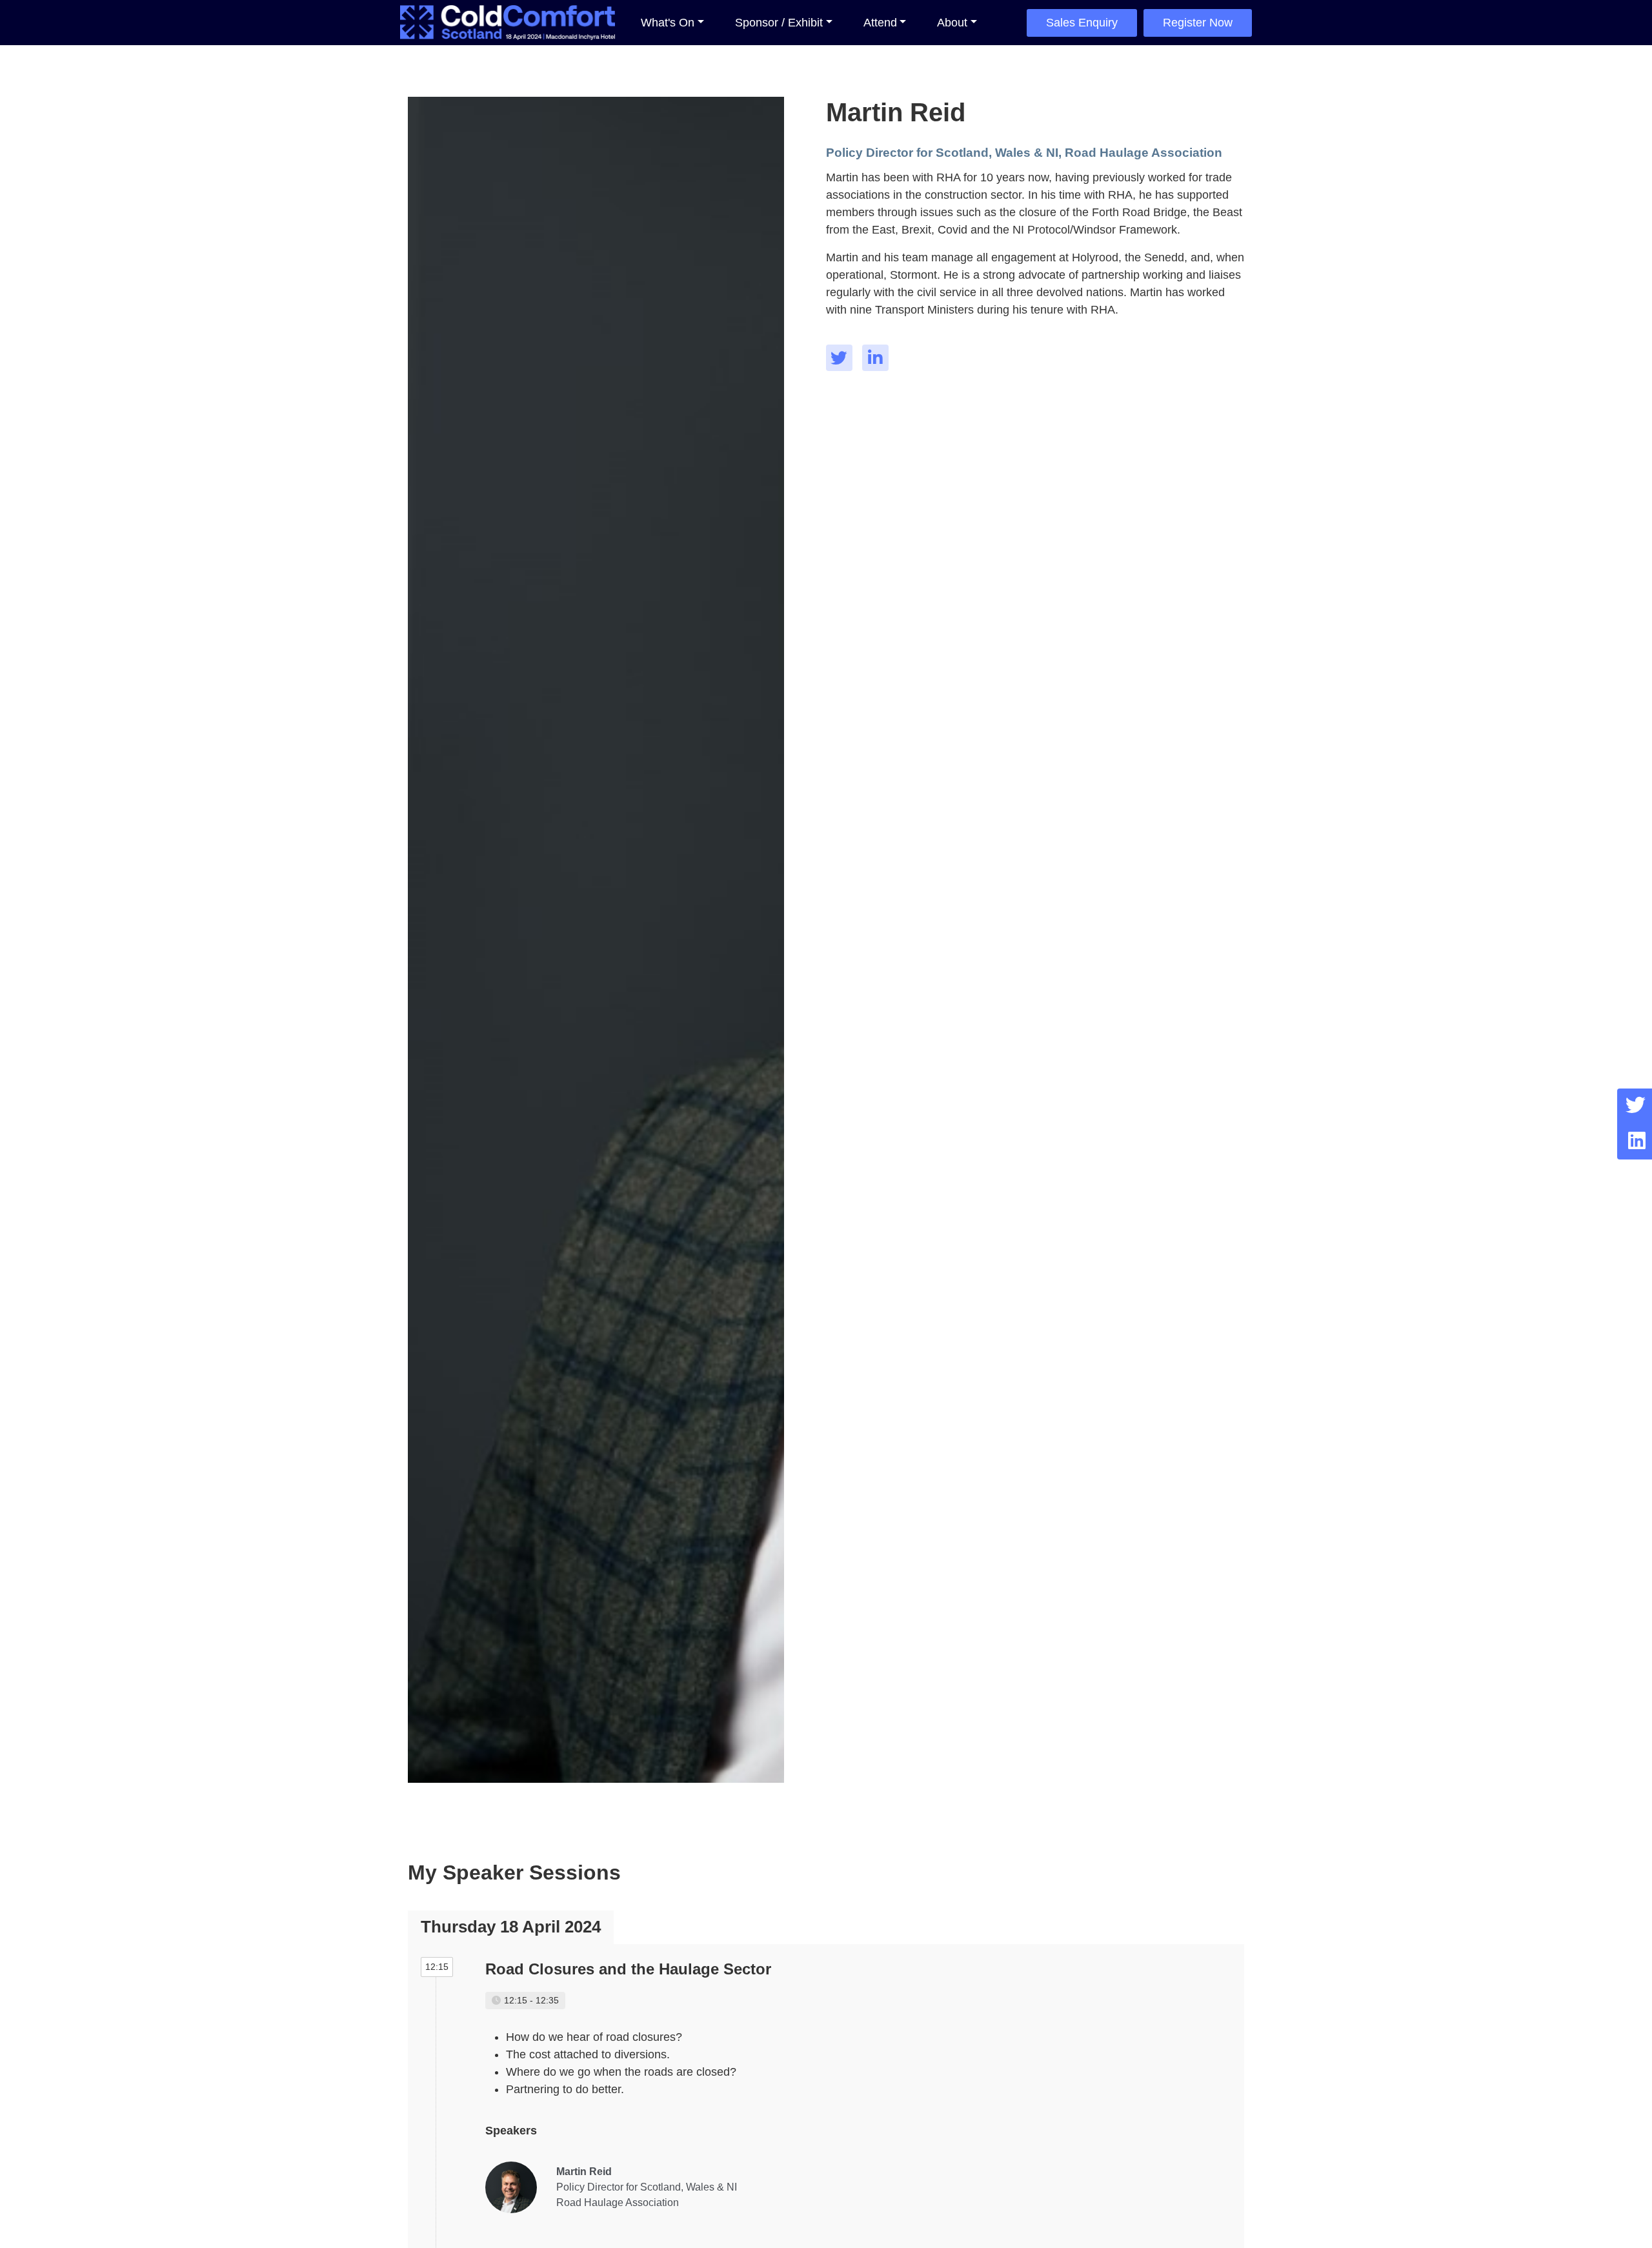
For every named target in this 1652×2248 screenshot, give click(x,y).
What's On (668, 23)
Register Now (1198, 23)
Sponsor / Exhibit (779, 23)
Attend (880, 23)
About (952, 23)
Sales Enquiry (1082, 23)
